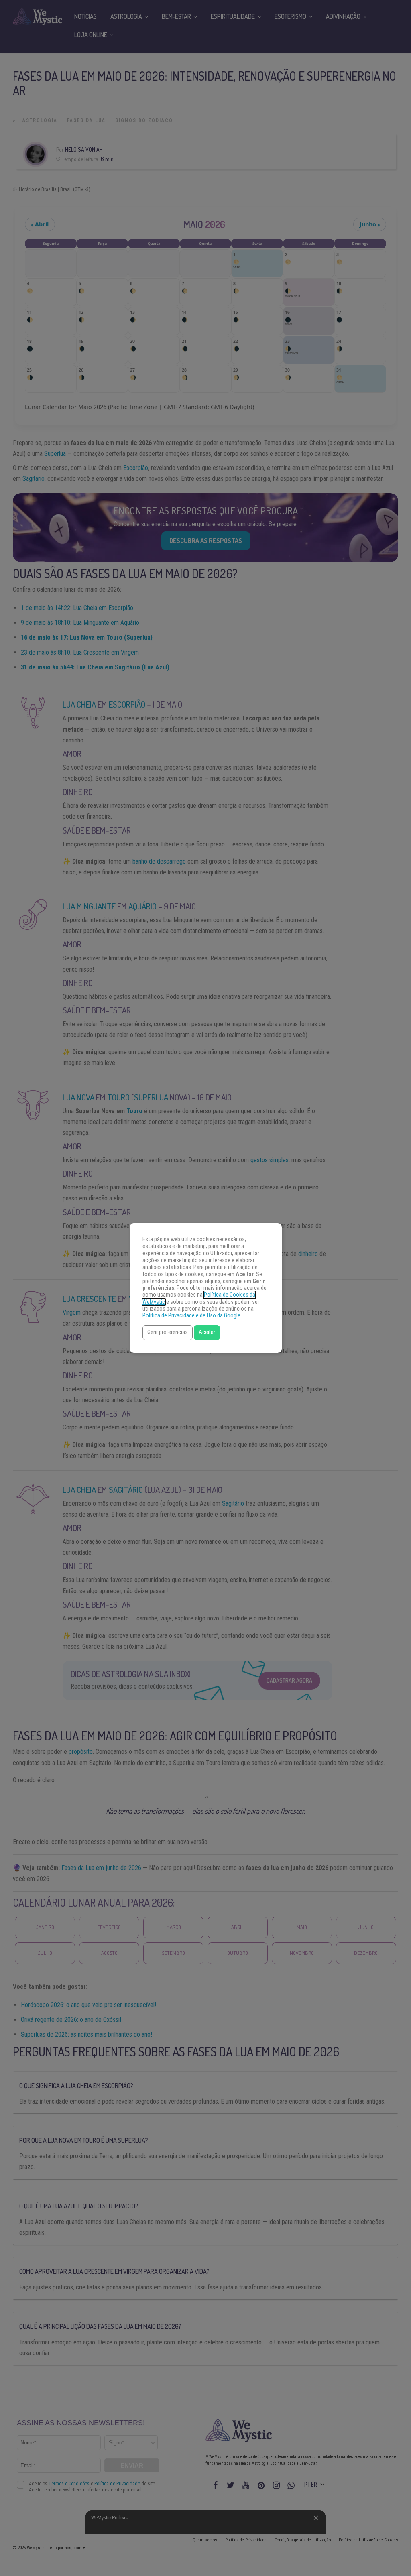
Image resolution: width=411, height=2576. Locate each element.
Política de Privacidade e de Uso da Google (191, 1316)
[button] (168, 1333)
